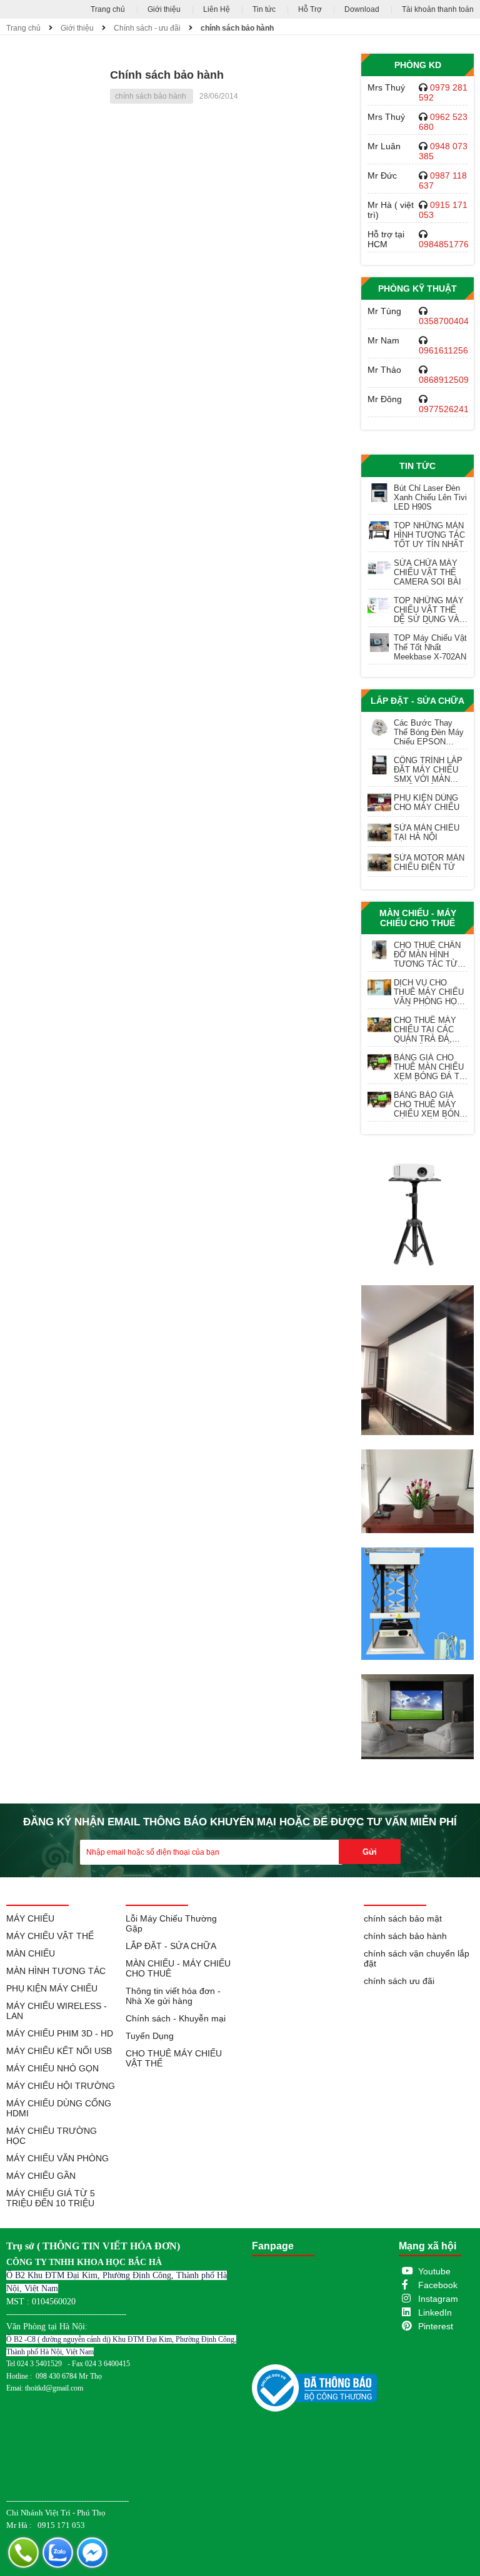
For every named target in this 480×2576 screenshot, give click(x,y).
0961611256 (443, 350)
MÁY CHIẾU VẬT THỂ (50, 1936)
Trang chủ (108, 9)
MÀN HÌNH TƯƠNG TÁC (56, 1971)
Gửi (370, 1852)
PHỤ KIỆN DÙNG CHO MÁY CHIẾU (427, 802)
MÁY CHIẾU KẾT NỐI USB (59, 2051)
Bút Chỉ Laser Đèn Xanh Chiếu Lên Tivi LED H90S (430, 497)
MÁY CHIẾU (30, 1918)
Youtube (434, 2271)
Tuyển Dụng (150, 2036)
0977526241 (444, 409)
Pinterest (436, 2326)
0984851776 (444, 244)
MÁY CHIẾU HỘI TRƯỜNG (61, 2086)
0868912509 (444, 380)
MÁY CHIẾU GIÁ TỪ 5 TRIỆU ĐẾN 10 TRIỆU (51, 2198)
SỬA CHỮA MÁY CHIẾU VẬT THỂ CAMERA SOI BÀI (427, 572)
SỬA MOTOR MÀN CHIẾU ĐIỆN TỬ (429, 862)
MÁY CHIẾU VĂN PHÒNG (57, 2158)
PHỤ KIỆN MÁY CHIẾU (52, 1988)
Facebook (438, 2285)
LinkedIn (435, 2312)
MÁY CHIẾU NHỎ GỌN (52, 2068)
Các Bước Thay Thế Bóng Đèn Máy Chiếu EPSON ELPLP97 (429, 732)
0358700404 (444, 321)
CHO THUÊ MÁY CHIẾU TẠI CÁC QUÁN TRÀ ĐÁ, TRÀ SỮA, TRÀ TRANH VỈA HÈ (425, 1029)
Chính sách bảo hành (167, 75)
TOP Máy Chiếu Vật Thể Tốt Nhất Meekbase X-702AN (430, 647)
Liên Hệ (217, 9)
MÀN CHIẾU (31, 1953)
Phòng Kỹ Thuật (417, 289)
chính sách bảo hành (237, 28)
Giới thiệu (164, 9)
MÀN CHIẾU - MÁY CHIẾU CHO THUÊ (418, 918)
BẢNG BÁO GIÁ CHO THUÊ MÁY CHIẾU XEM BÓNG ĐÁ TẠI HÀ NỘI (430, 1104)
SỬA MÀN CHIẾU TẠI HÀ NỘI (427, 832)
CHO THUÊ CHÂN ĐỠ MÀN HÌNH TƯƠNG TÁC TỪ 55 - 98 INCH (427, 955)
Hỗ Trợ (310, 9)
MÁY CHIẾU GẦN (41, 2176)
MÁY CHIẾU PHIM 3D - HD (60, 2033)
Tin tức (264, 9)
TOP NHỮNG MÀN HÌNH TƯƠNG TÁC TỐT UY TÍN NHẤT (429, 535)
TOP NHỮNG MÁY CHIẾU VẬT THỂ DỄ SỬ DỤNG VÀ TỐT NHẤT (429, 610)
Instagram (438, 2299)
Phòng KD (418, 65)
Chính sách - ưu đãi (147, 28)
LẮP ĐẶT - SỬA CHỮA (417, 701)
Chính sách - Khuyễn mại (176, 2018)
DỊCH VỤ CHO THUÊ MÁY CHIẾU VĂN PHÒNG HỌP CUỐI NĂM (429, 992)
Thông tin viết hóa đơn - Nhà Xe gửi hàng (173, 1996)
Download (362, 9)
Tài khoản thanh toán (438, 9)
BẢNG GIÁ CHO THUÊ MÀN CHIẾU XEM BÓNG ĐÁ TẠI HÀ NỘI (431, 1067)
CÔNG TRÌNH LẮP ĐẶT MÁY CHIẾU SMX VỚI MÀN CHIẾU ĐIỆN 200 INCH (428, 770)
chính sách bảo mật (403, 1918)
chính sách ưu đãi (399, 1981)
